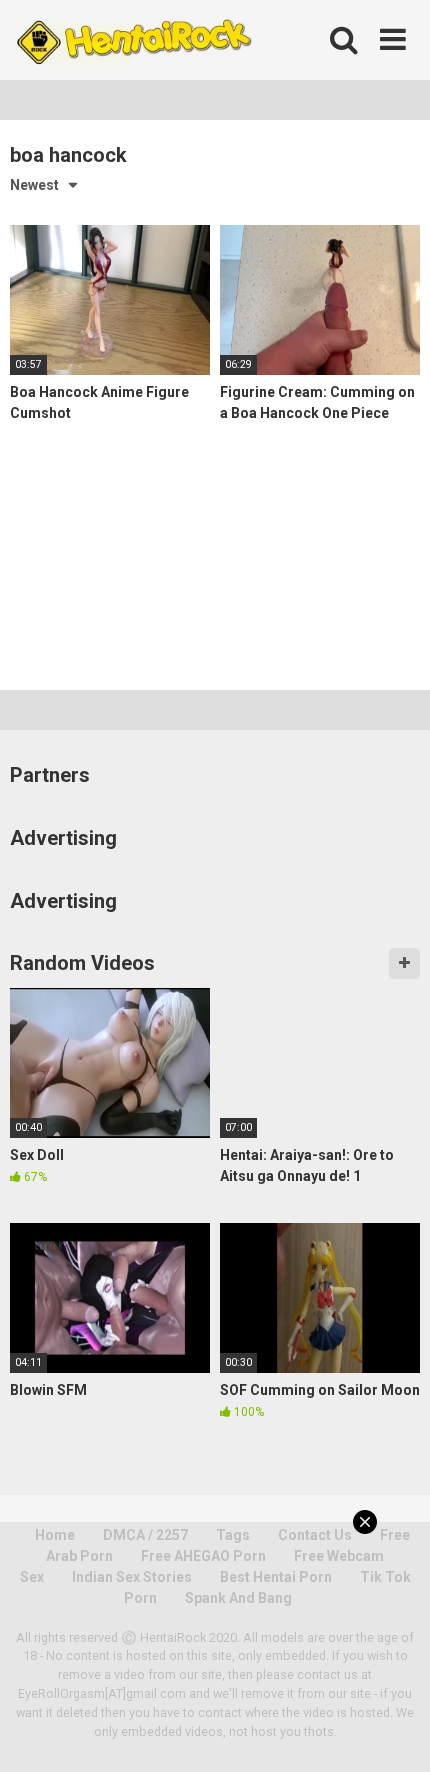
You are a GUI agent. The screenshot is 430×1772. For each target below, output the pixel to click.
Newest (34, 185)
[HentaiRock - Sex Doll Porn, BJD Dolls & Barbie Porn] (133, 40)
